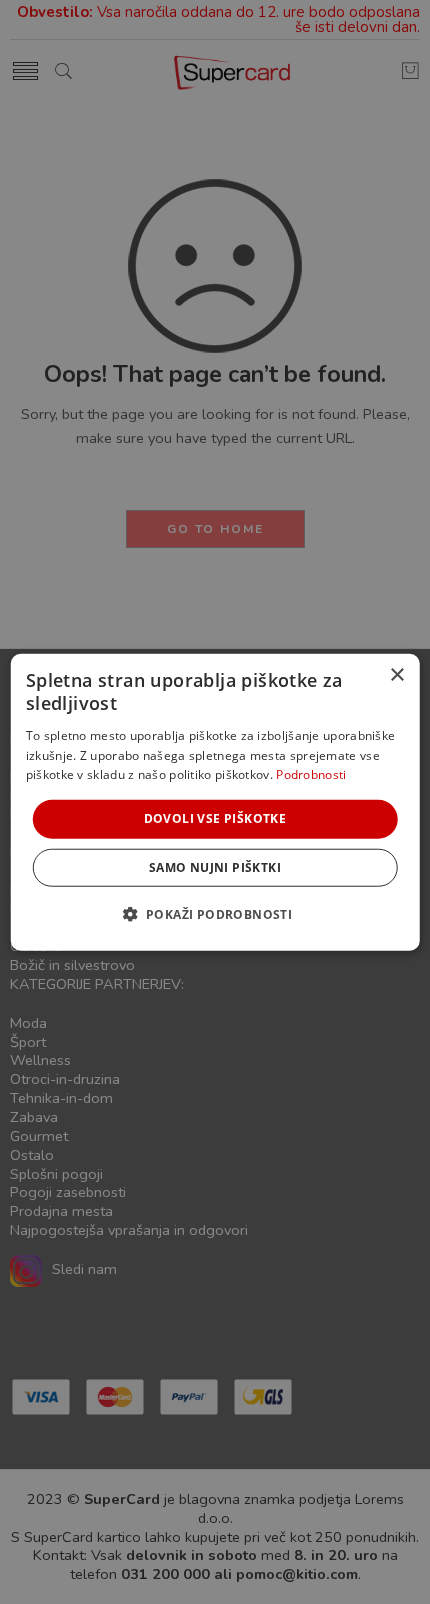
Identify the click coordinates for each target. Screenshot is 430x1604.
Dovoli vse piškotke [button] (215, 818)
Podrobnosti (311, 774)
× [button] (396, 675)
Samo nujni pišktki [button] (215, 866)
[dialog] (215, 802)
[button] (215, 913)
